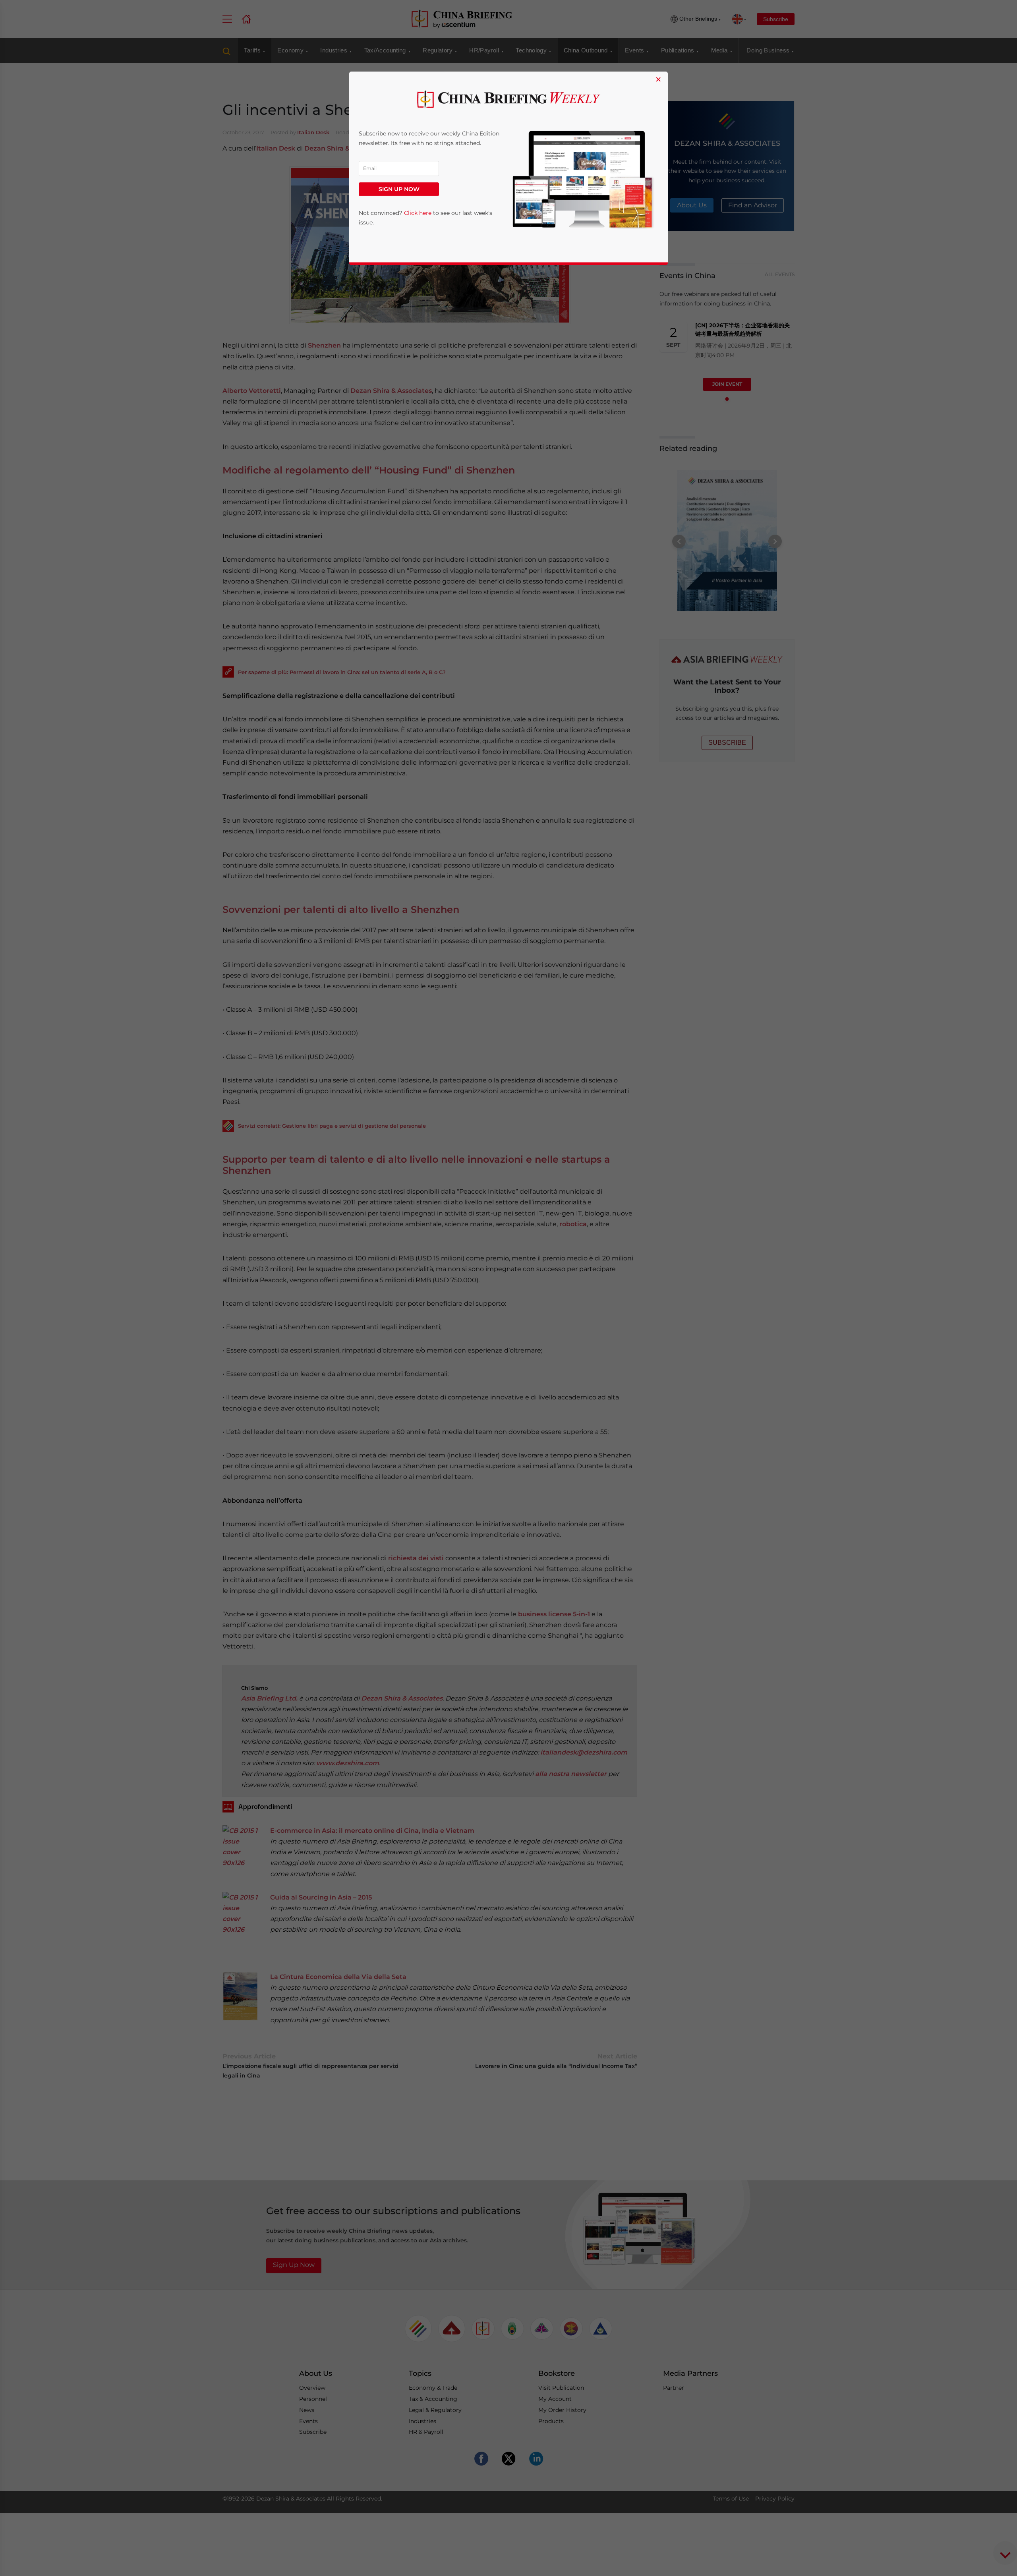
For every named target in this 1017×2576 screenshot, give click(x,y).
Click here (418, 213)
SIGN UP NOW (399, 189)
